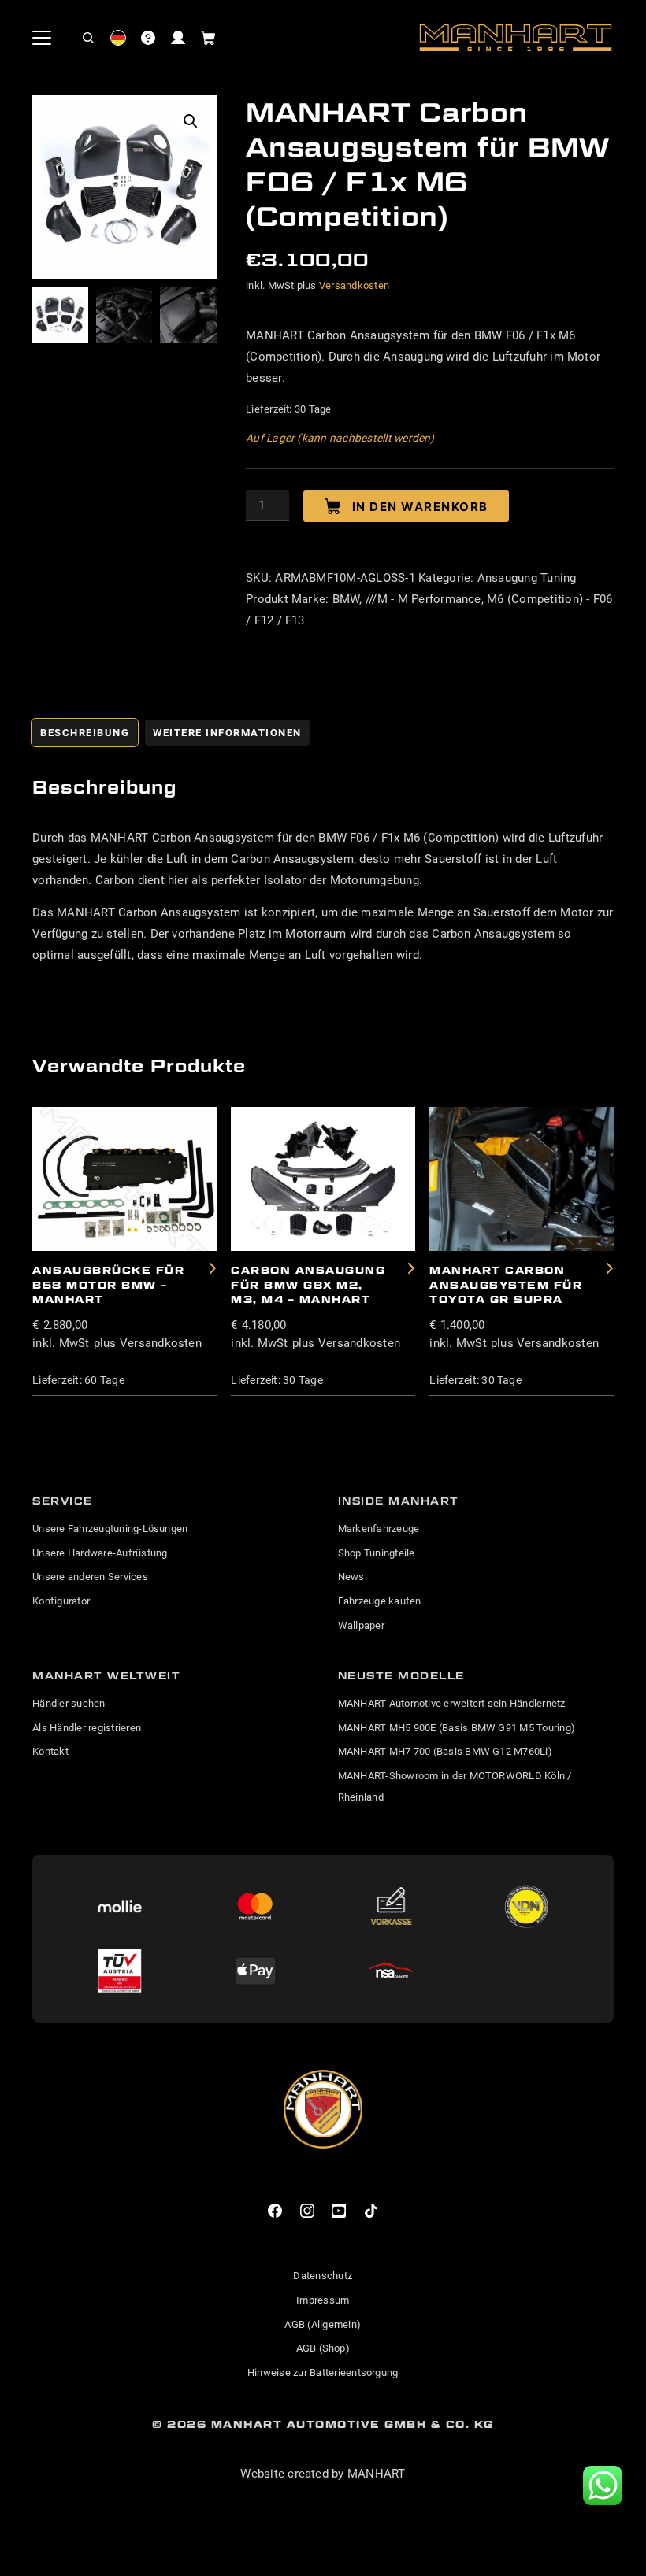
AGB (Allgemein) (323, 2324)
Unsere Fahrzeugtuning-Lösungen (110, 1529)
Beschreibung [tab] (85, 733)
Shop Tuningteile (377, 1553)
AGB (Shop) (323, 2348)
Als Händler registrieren (87, 1728)
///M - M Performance (423, 599)
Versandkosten (354, 285)
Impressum (323, 2300)
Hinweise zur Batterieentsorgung (323, 2372)
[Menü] (42, 38)
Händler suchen (69, 1703)
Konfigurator (61, 1601)
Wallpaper (361, 1625)
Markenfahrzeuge (379, 1529)
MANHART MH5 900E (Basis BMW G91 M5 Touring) (457, 1728)
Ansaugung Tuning (527, 578)
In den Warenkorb (420, 507)
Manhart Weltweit (106, 1675)
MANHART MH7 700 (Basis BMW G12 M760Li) (445, 1751)
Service (63, 1501)
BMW (346, 599)
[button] (88, 38)
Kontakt (50, 1751)
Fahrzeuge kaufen (380, 1601)
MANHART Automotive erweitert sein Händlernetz (452, 1703)
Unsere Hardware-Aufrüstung (100, 1553)
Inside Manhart (399, 1501)
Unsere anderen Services (90, 1577)
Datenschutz (323, 2276)
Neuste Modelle (401, 1675)
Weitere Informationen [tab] (227, 733)
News (351, 1577)
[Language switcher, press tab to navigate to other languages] (118, 38)
